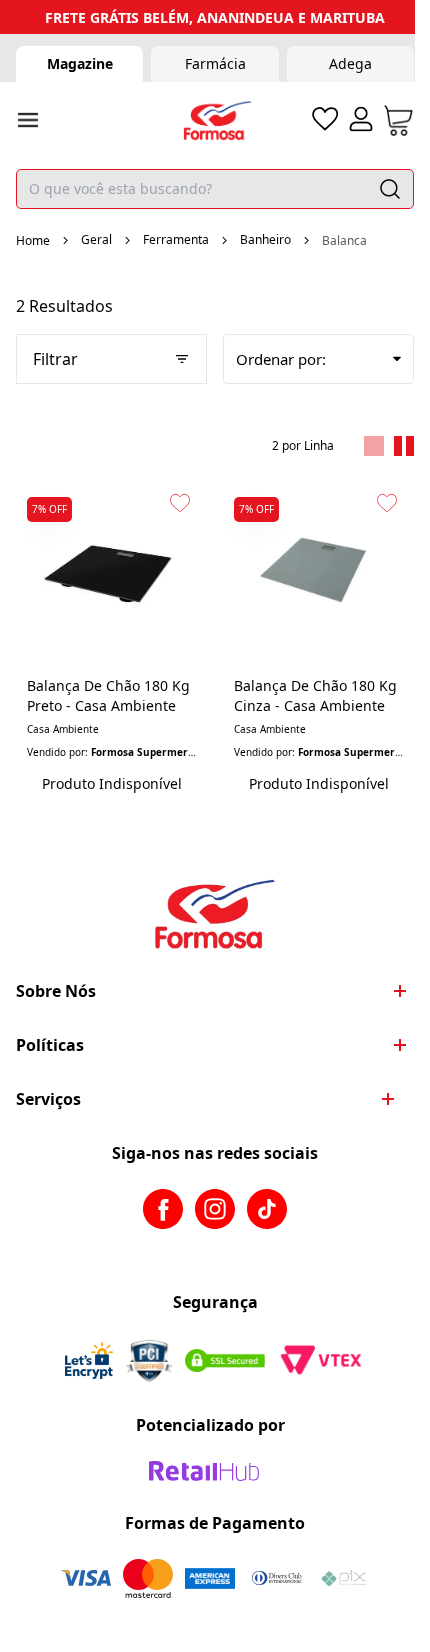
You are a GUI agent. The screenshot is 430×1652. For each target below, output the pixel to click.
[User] (361, 119)
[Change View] (374, 446)
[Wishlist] (325, 119)
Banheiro (265, 239)
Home (33, 240)
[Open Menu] (28, 120)
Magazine (80, 63)
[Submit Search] (390, 189)
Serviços (48, 1099)
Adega (350, 63)
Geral (96, 239)
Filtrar (55, 359)
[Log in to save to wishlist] (180, 503)
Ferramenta (176, 239)
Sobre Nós (56, 991)
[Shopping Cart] (398, 120)
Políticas (50, 1045)
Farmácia (215, 63)
